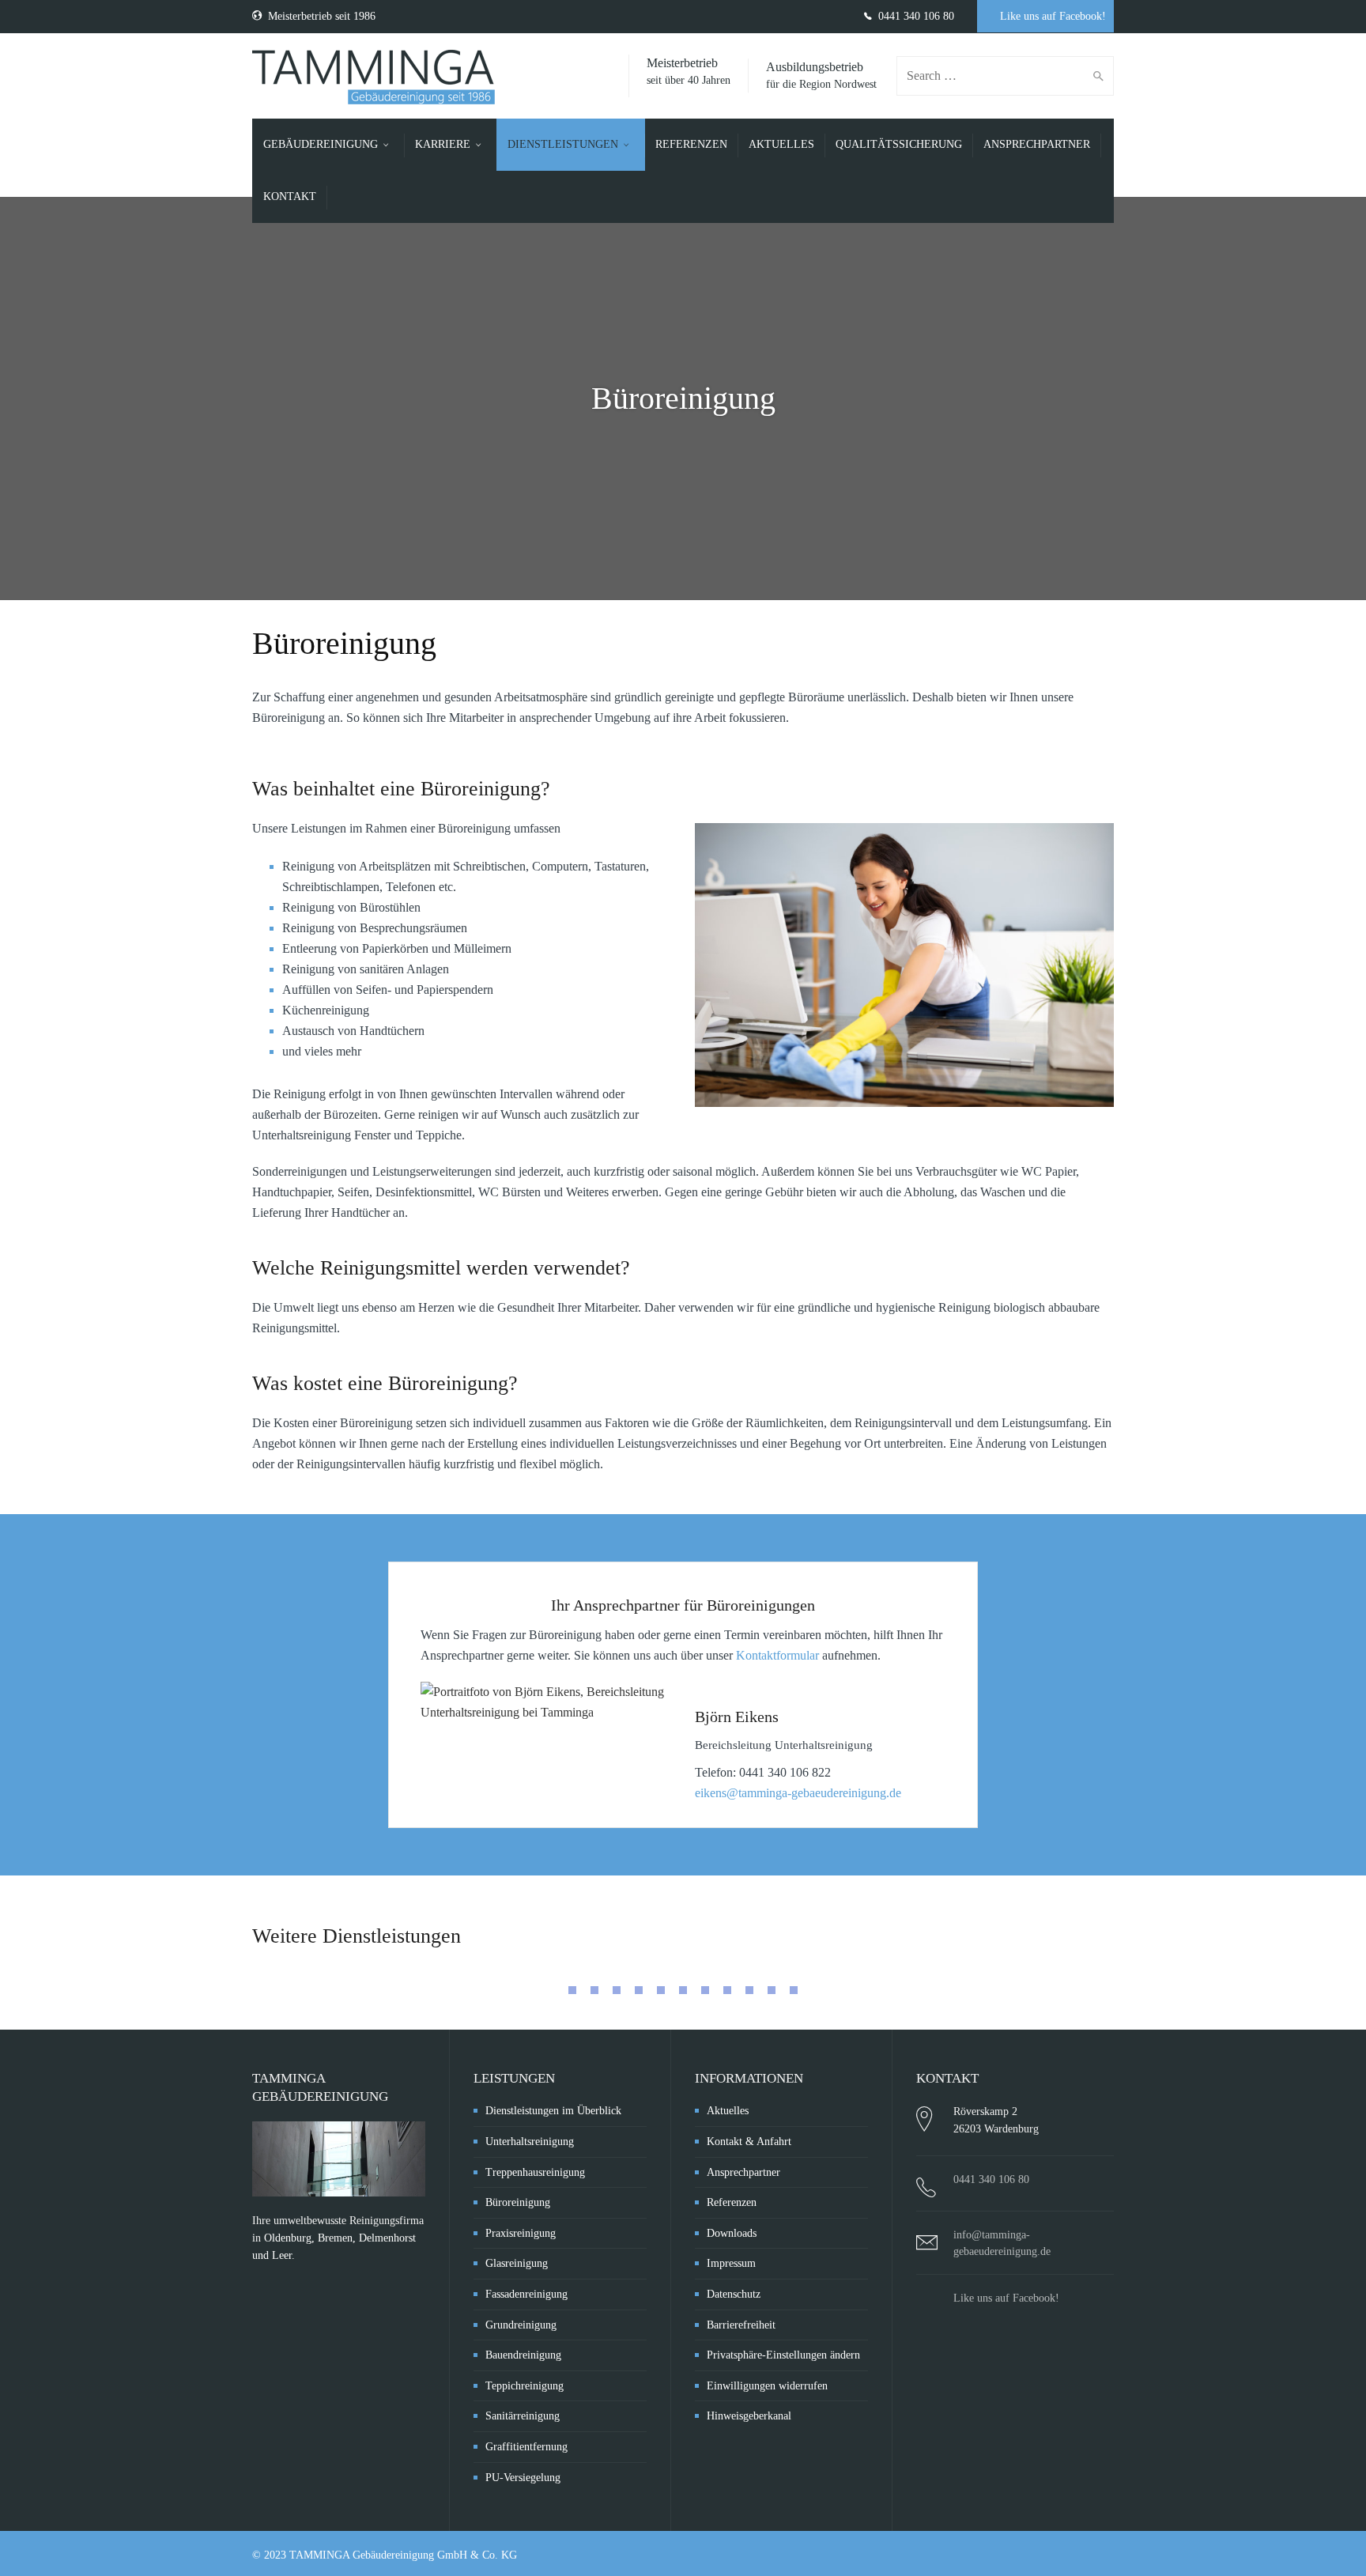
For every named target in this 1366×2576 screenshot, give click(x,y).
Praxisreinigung (521, 2233)
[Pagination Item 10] (772, 1990)
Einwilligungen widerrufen (767, 2386)
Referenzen (732, 2202)
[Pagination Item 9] (749, 1990)
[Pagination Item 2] (594, 1990)
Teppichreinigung (525, 2386)
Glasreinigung (517, 2263)
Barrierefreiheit (741, 2325)
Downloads (732, 2233)
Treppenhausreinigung (535, 2172)
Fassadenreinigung (526, 2294)
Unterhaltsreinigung (530, 2142)
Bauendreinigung (523, 2355)
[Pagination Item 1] (572, 1990)
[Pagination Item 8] (727, 1990)
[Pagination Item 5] (661, 1990)
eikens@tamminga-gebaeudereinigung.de (798, 1793)
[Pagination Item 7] (705, 1990)
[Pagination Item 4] (639, 1990)
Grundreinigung (521, 2325)
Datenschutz (734, 2294)
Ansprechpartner (743, 2172)
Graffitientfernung (526, 2447)
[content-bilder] (904, 965)
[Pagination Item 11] (794, 1990)
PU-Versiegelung (523, 2478)
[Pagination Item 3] (617, 1990)
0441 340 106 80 (915, 16)
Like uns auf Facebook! (1051, 16)
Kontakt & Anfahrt (749, 2142)
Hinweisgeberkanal (749, 2416)
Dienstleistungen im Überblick (553, 2111)
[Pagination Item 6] (683, 1990)
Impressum (731, 2263)
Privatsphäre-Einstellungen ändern (783, 2355)
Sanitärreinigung (523, 2416)
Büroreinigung (518, 2202)
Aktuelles (728, 2111)
